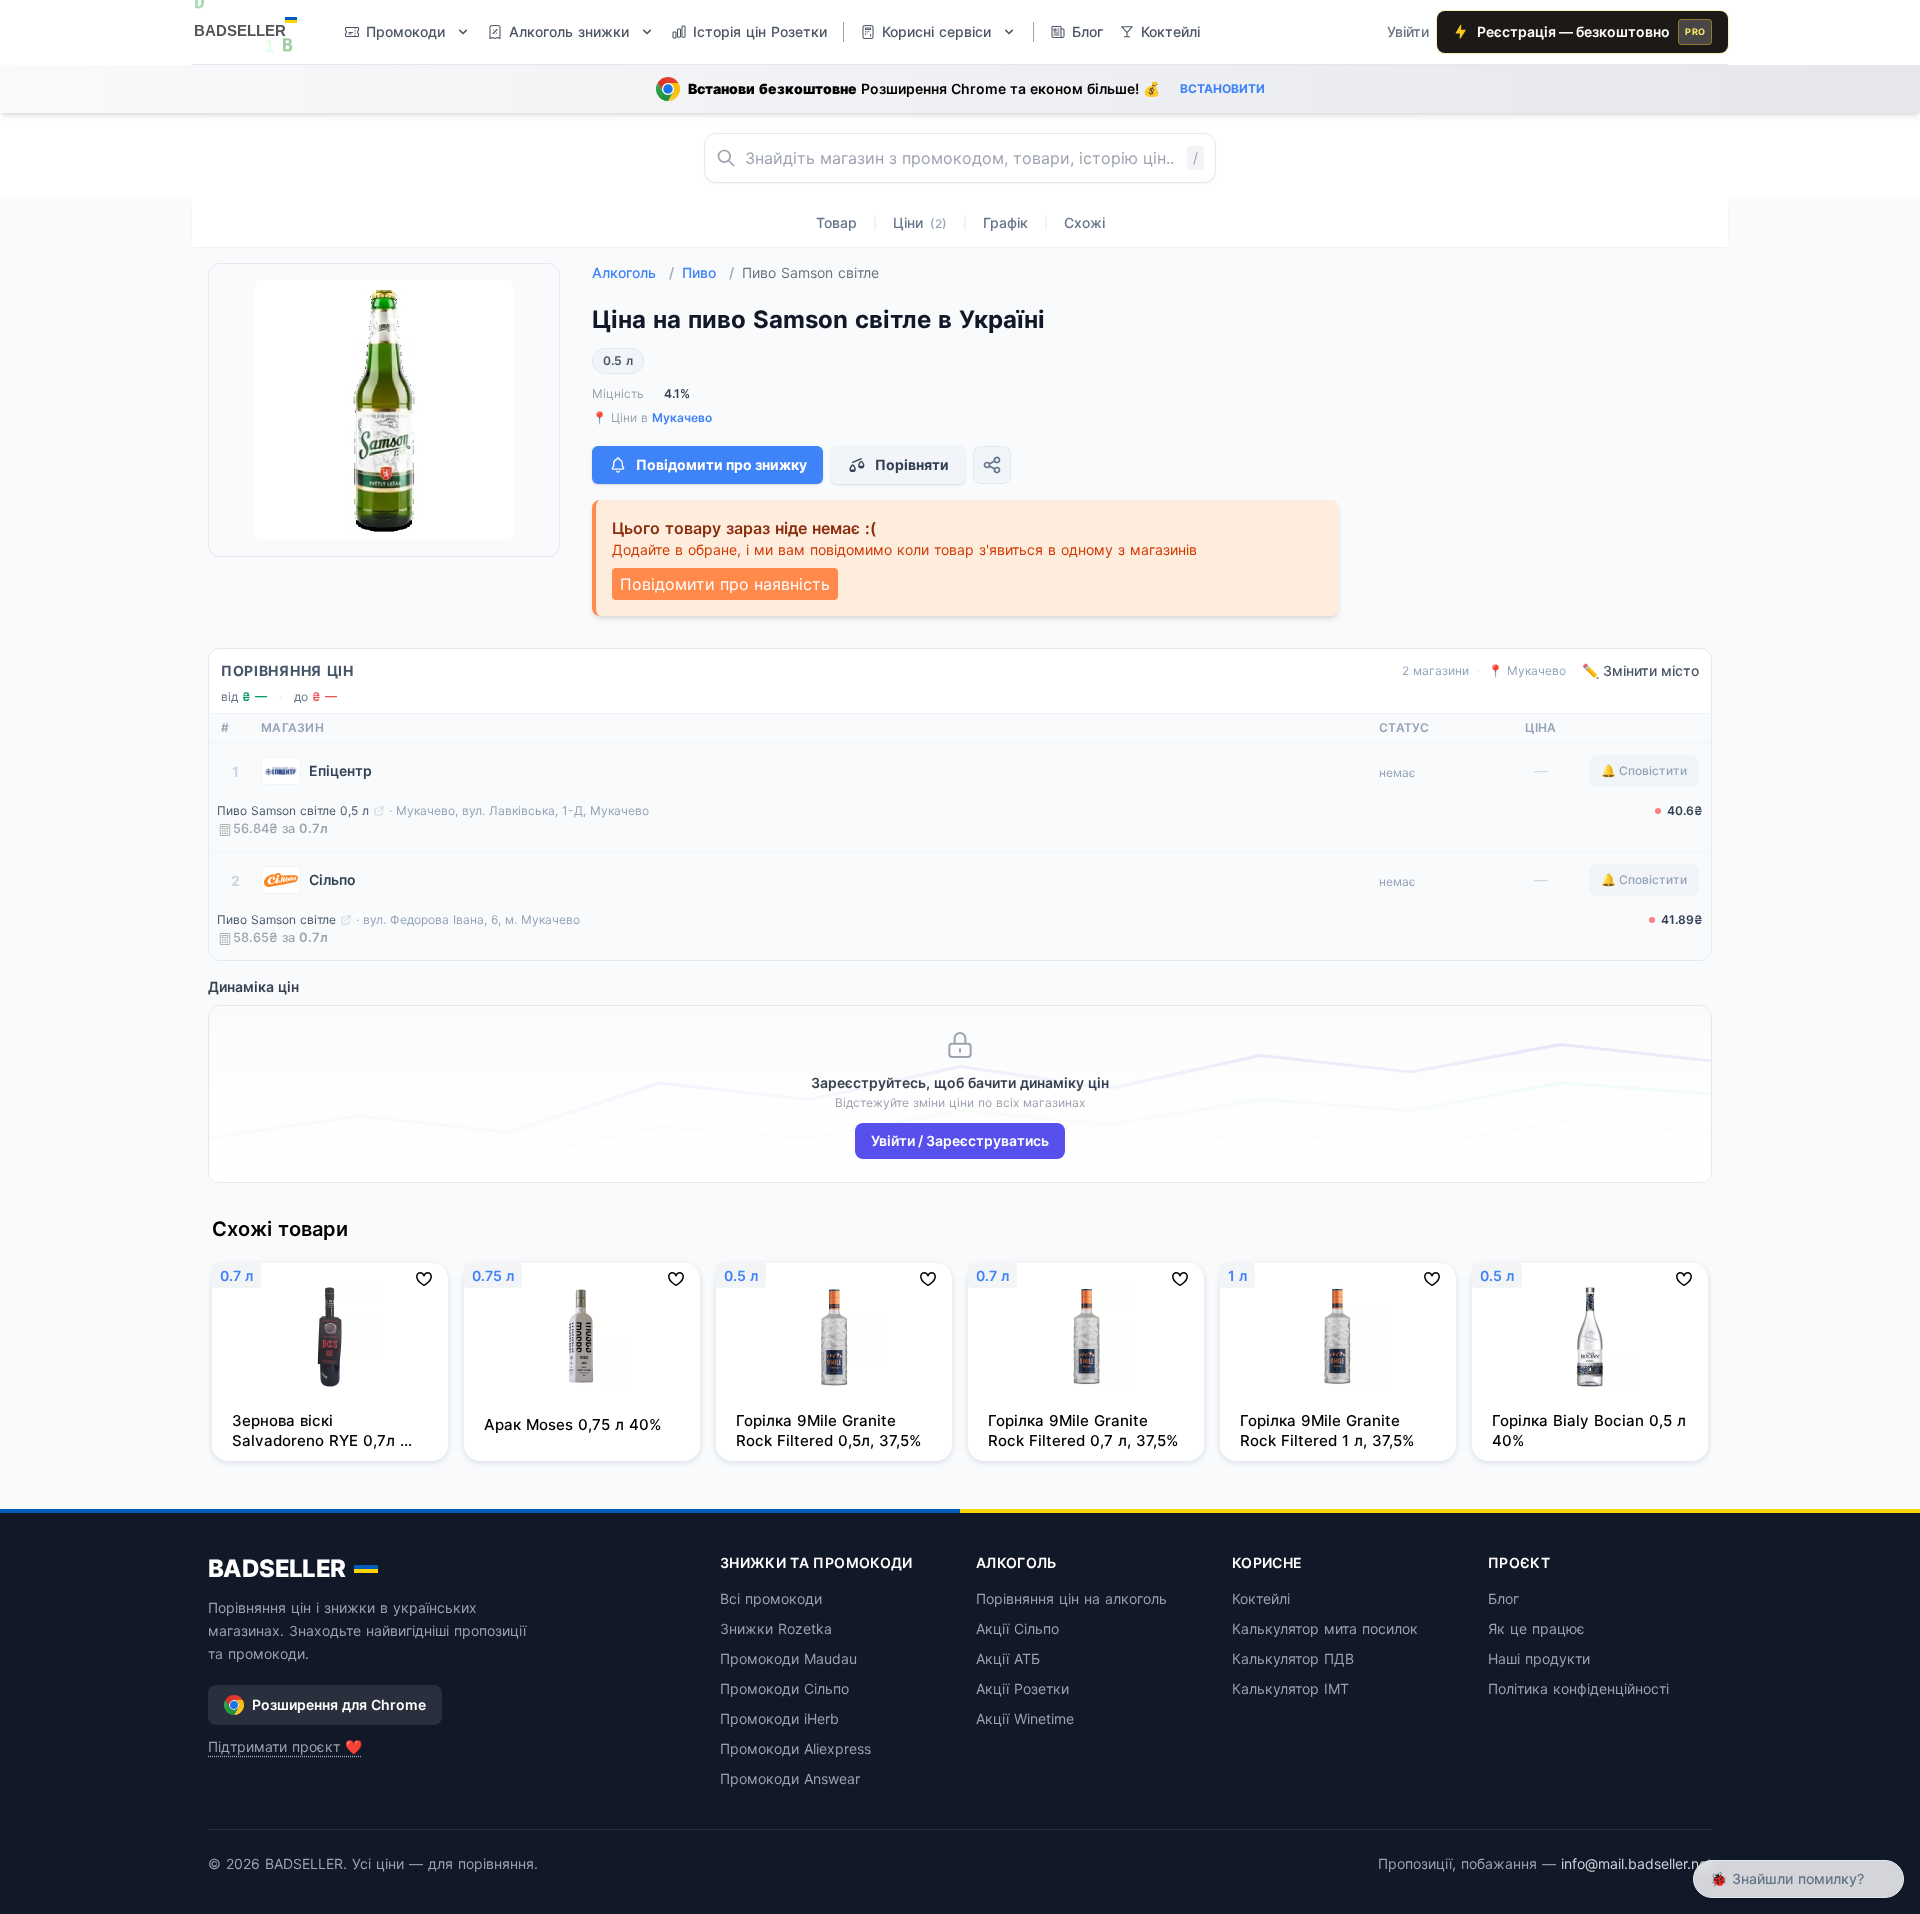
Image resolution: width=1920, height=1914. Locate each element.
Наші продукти (1539, 1658)
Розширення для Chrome (339, 1704)
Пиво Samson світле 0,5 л (293, 810)
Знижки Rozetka (776, 1628)
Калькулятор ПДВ (1293, 1658)
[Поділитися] (992, 465)
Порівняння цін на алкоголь (1071, 1598)
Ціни (920, 222)
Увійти (1408, 31)
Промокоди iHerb (779, 1718)
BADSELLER (277, 1568)
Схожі (1084, 222)
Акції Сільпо (1017, 1628)
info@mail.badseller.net (1636, 1863)
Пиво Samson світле (276, 919)
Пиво (708, 272)
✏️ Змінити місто (1640, 670)
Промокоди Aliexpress (795, 1748)
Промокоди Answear (790, 1778)
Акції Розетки (1022, 1688)
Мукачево (682, 417)
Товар (836, 222)
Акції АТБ (1008, 1658)
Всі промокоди (771, 1598)
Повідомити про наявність (725, 584)
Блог (1503, 1598)
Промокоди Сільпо (784, 1688)
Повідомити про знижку (721, 464)
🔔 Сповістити (1644, 770)
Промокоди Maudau (788, 1658)
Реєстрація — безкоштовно (1591, 31)
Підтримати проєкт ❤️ (285, 1746)
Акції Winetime (1025, 1718)
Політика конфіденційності (1578, 1688)
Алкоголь (633, 272)
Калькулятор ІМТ (1290, 1688)
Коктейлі (1261, 1598)
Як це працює (1536, 1628)
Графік (1005, 222)
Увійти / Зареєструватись (960, 1140)
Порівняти (912, 464)
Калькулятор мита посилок (1325, 1628)
